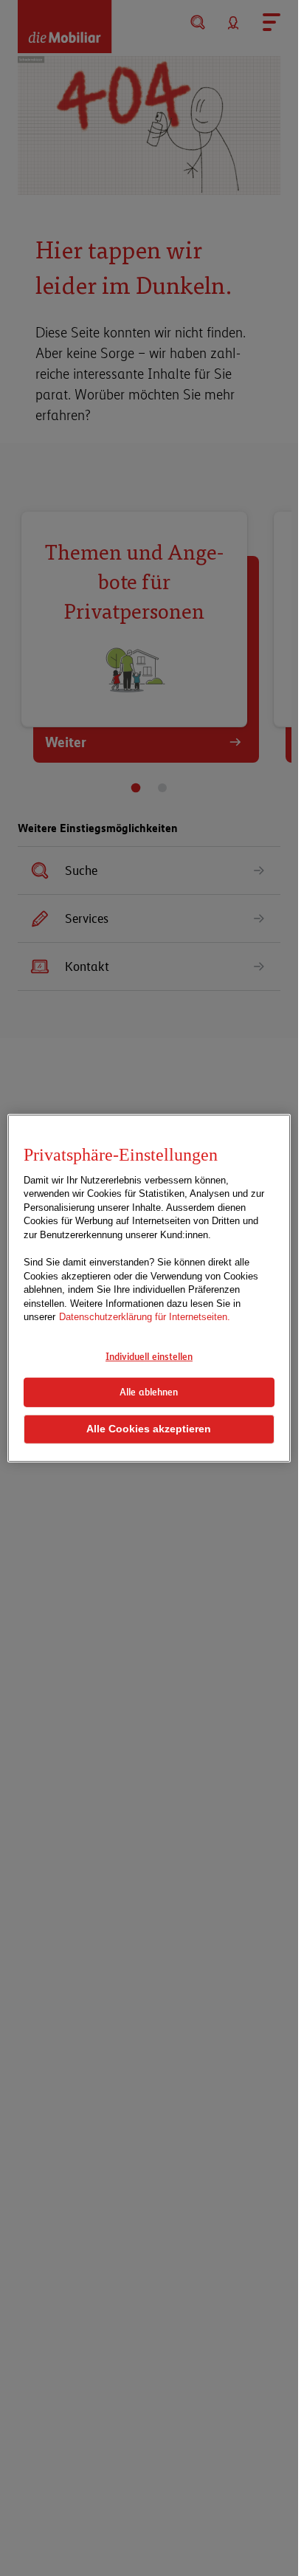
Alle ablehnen (149, 1392)
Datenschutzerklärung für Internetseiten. (145, 1317)
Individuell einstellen (149, 1356)
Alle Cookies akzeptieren (149, 1429)
